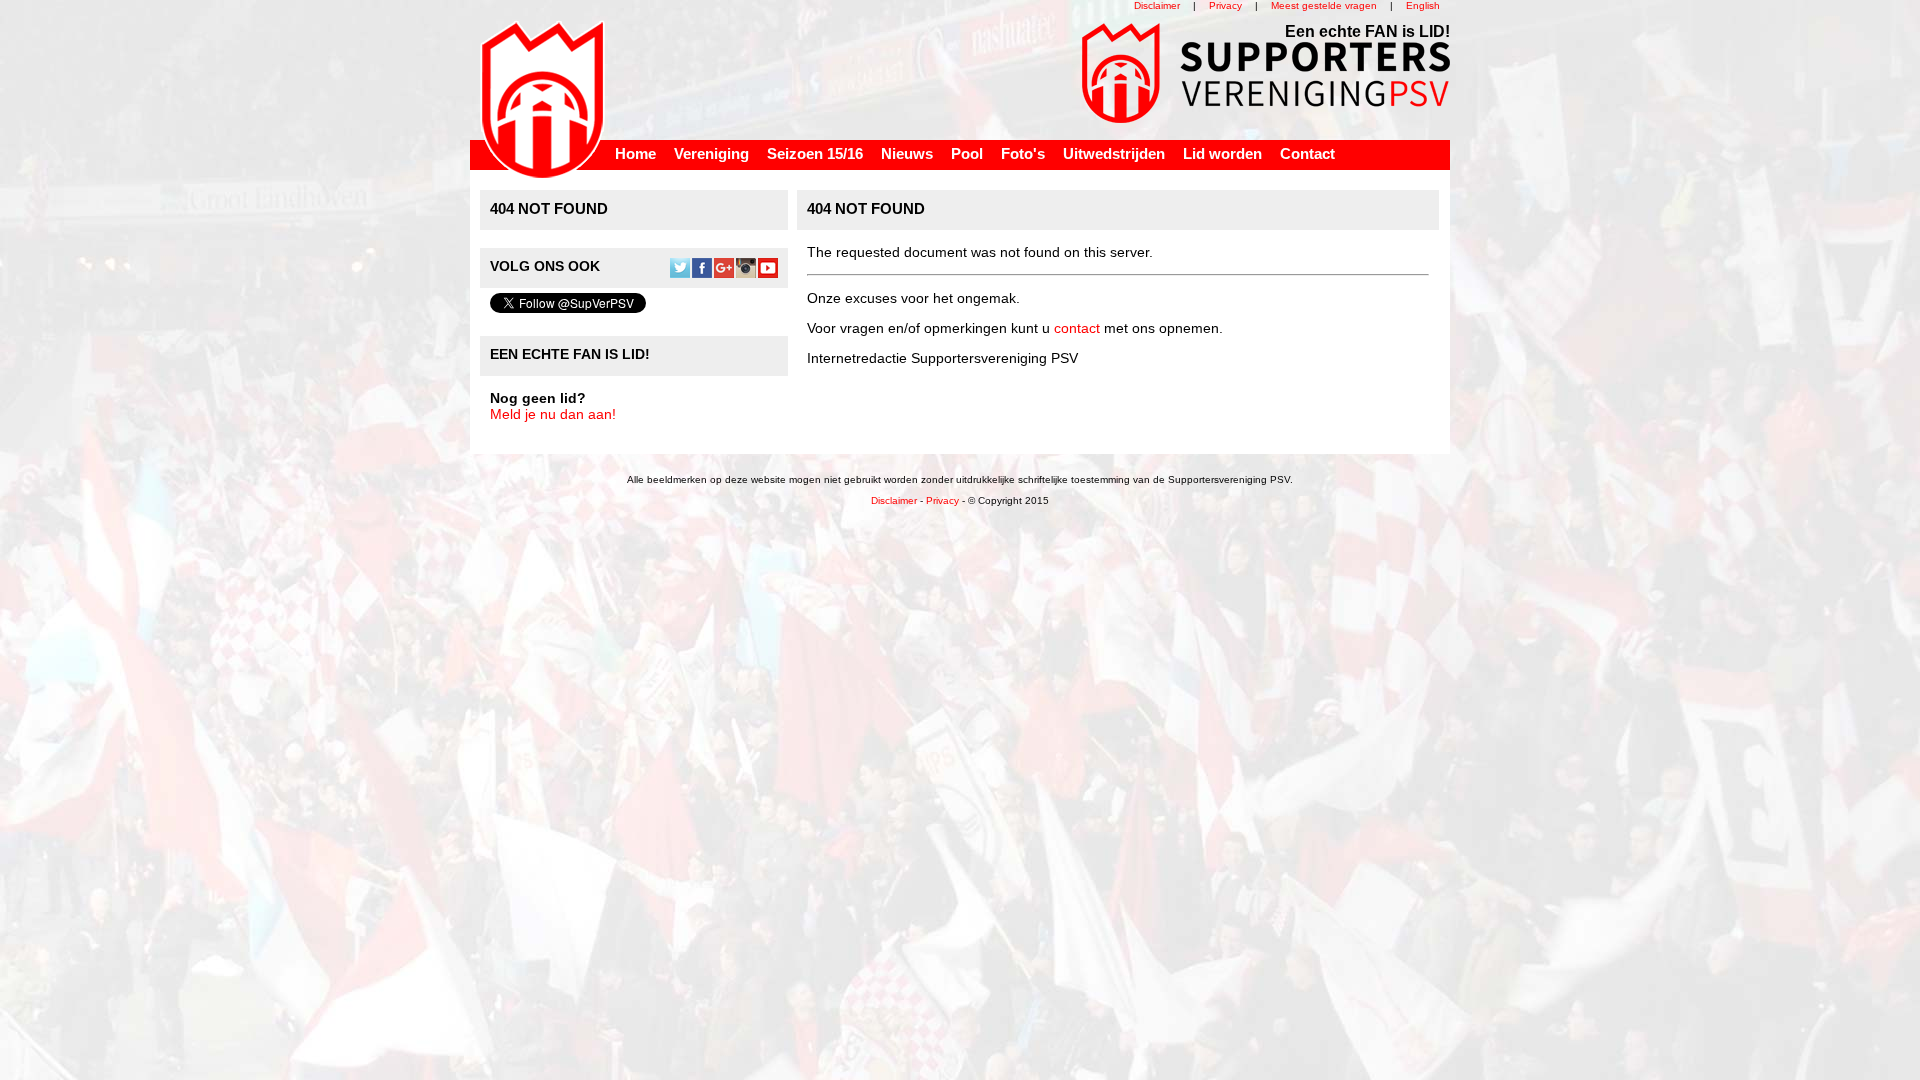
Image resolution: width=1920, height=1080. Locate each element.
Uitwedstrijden (1114, 153)
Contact (1307, 153)
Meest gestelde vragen (1324, 5)
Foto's (1023, 153)
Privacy (1225, 5)
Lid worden (1222, 153)
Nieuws (907, 153)
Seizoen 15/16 (815, 153)
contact (1077, 328)
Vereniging (711, 153)
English (1423, 5)
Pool (967, 153)
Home (635, 153)
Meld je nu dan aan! (553, 414)
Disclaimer (1157, 5)
